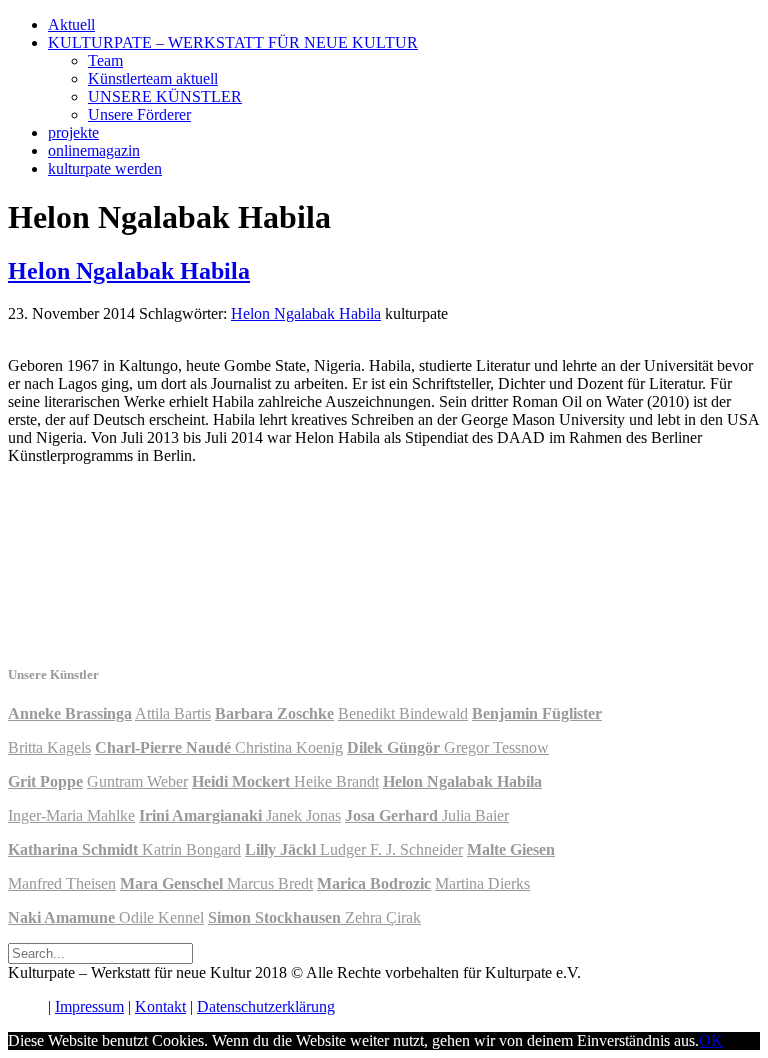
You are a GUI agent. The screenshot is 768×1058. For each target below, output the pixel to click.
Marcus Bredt (270, 883)
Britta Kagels (49, 747)
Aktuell (71, 24)
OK (711, 1040)
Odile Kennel (161, 917)
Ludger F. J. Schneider (391, 849)
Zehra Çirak (383, 917)
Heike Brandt (336, 781)
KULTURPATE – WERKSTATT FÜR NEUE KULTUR (233, 42)
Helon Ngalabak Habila (129, 271)
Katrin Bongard (191, 849)
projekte (73, 132)
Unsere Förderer (139, 114)
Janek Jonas (303, 815)
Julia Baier (475, 815)
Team (105, 60)
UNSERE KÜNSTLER (165, 96)
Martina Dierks (482, 883)
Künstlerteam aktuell (153, 78)
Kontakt (160, 1006)
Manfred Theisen (62, 883)
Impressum (89, 1006)
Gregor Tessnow (496, 747)
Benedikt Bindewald (403, 713)
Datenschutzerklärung (266, 1006)
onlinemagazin (94, 150)
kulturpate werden (105, 168)
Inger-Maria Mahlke (71, 815)
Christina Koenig (289, 747)
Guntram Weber (137, 781)
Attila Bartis (173, 713)
